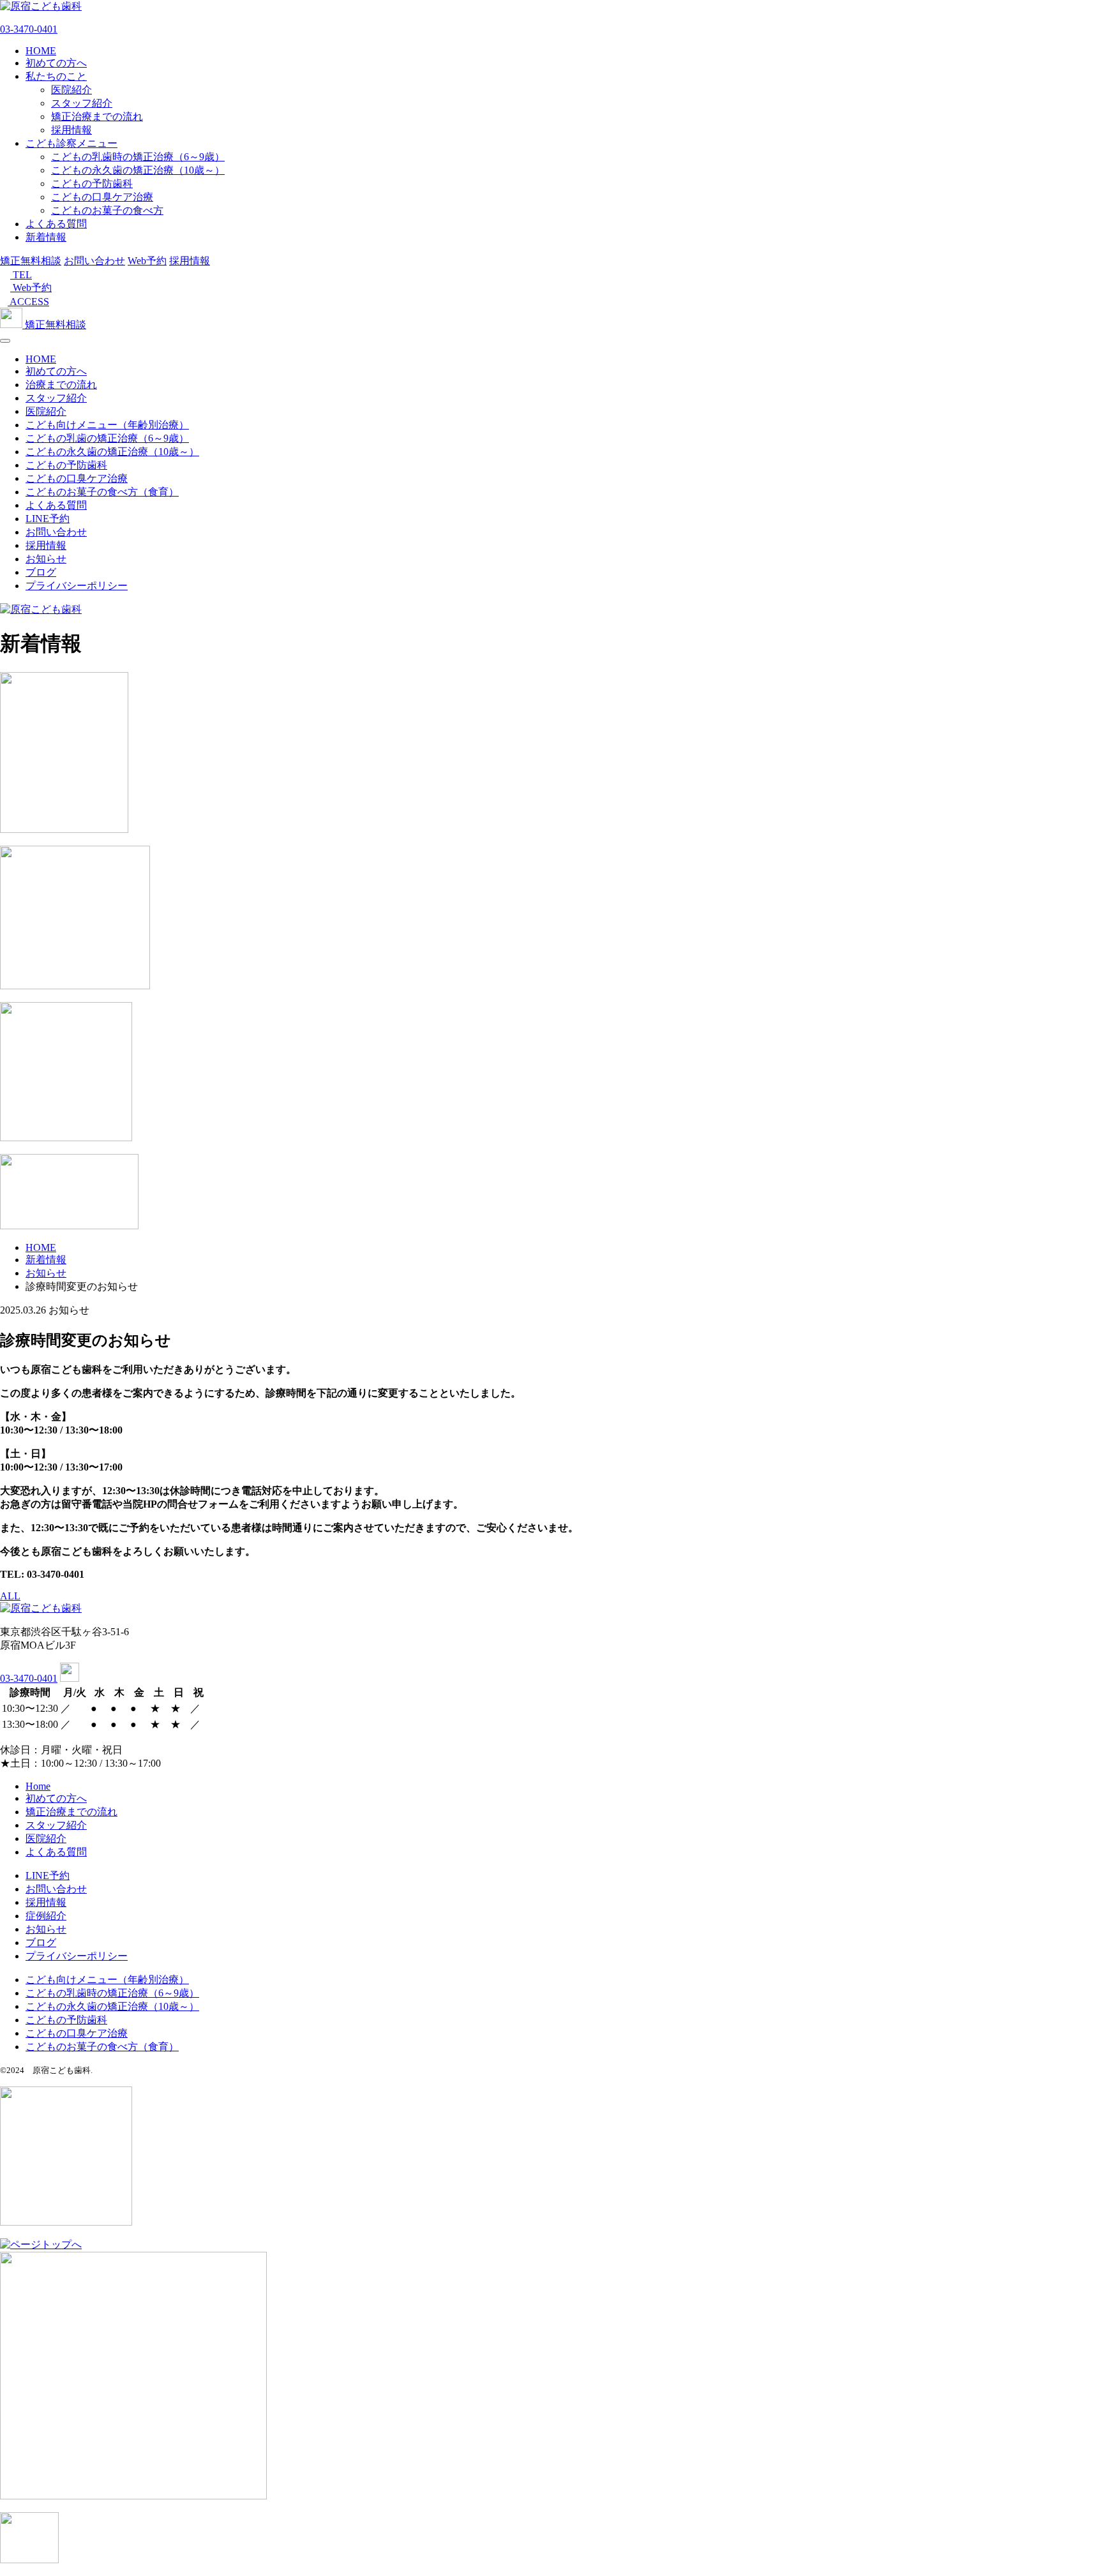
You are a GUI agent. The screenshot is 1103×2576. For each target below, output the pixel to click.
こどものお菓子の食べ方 (107, 210)
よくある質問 (56, 224)
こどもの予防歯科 (92, 183)
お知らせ (46, 559)
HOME (41, 51)
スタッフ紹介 (82, 103)
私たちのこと (56, 76)
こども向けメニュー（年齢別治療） (107, 425)
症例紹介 (46, 1916)
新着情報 (46, 237)
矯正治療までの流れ (97, 116)
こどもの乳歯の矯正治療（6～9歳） (107, 438)
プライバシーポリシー (77, 586)
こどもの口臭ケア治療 (102, 197)
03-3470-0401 (29, 29)
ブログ (41, 572)
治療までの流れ (61, 385)
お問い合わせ (94, 261)
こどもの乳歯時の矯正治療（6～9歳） (138, 157)
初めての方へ (56, 63)
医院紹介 (71, 90)
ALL (10, 1596)
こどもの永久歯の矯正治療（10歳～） (138, 170)
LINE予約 (48, 519)
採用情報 (71, 130)
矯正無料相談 (31, 261)
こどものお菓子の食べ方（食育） (102, 492)
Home (38, 1786)
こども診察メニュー (71, 143)
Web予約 (147, 261)
